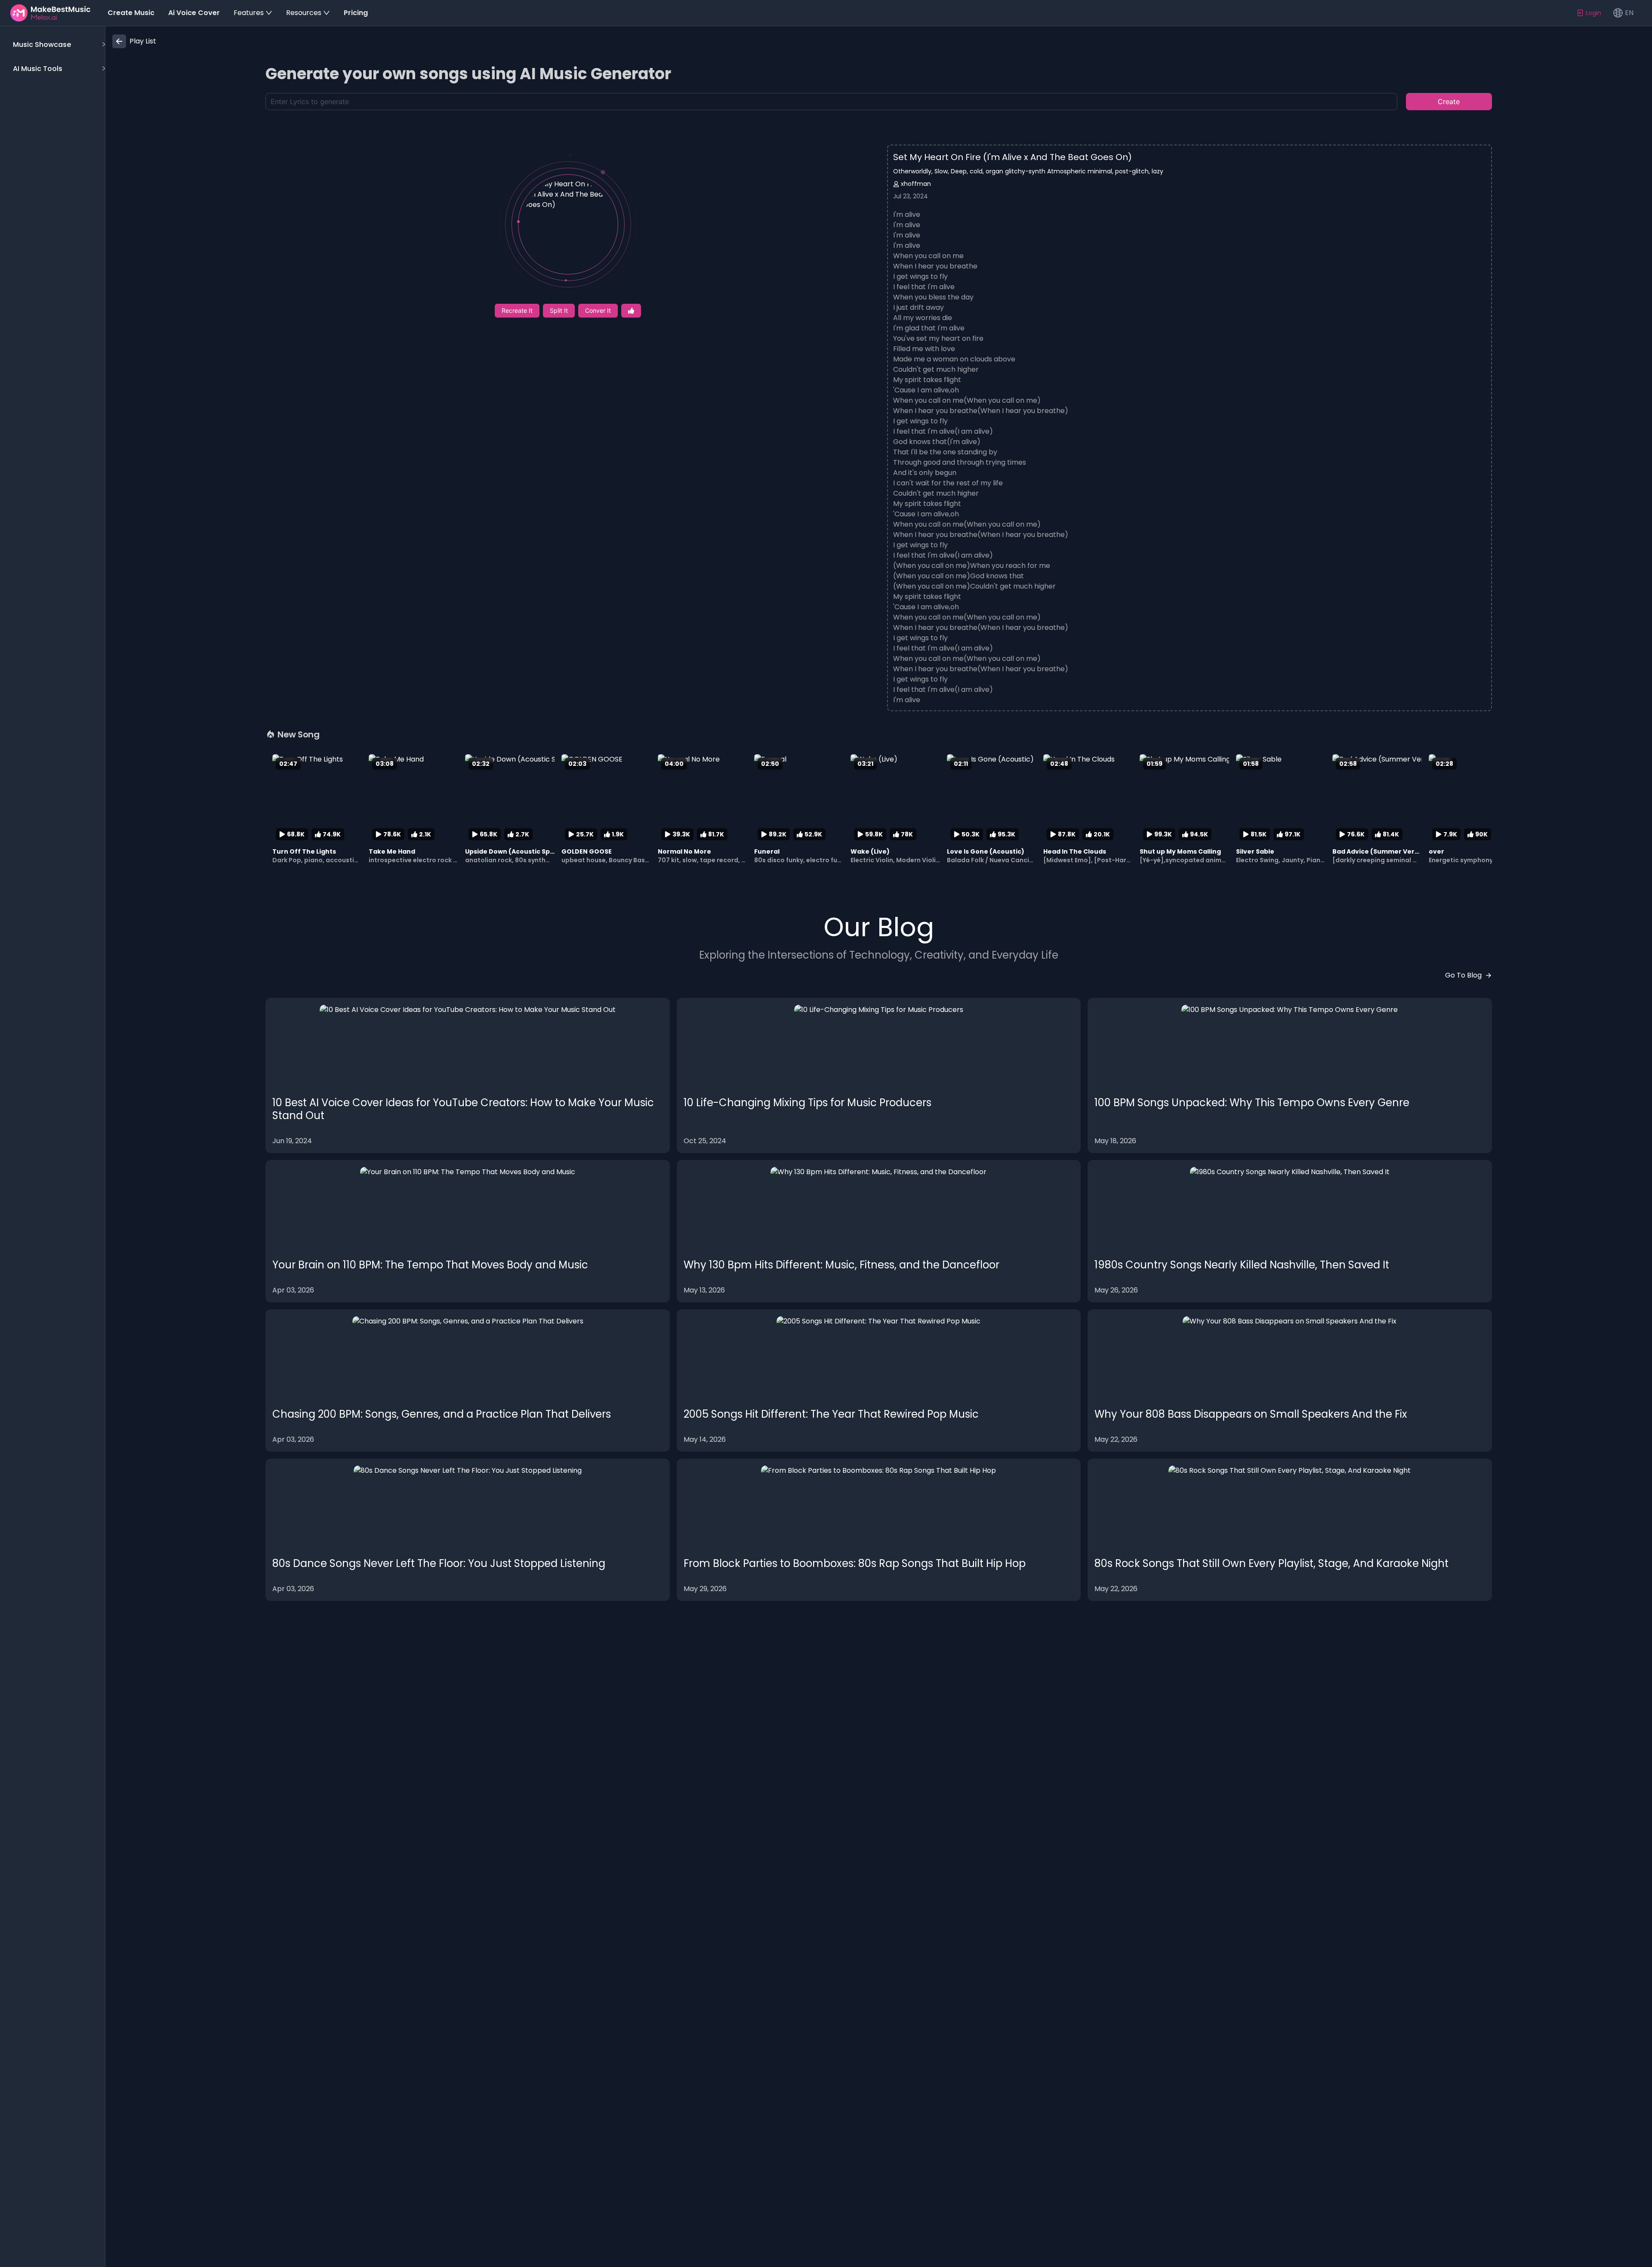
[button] (58, 45)
